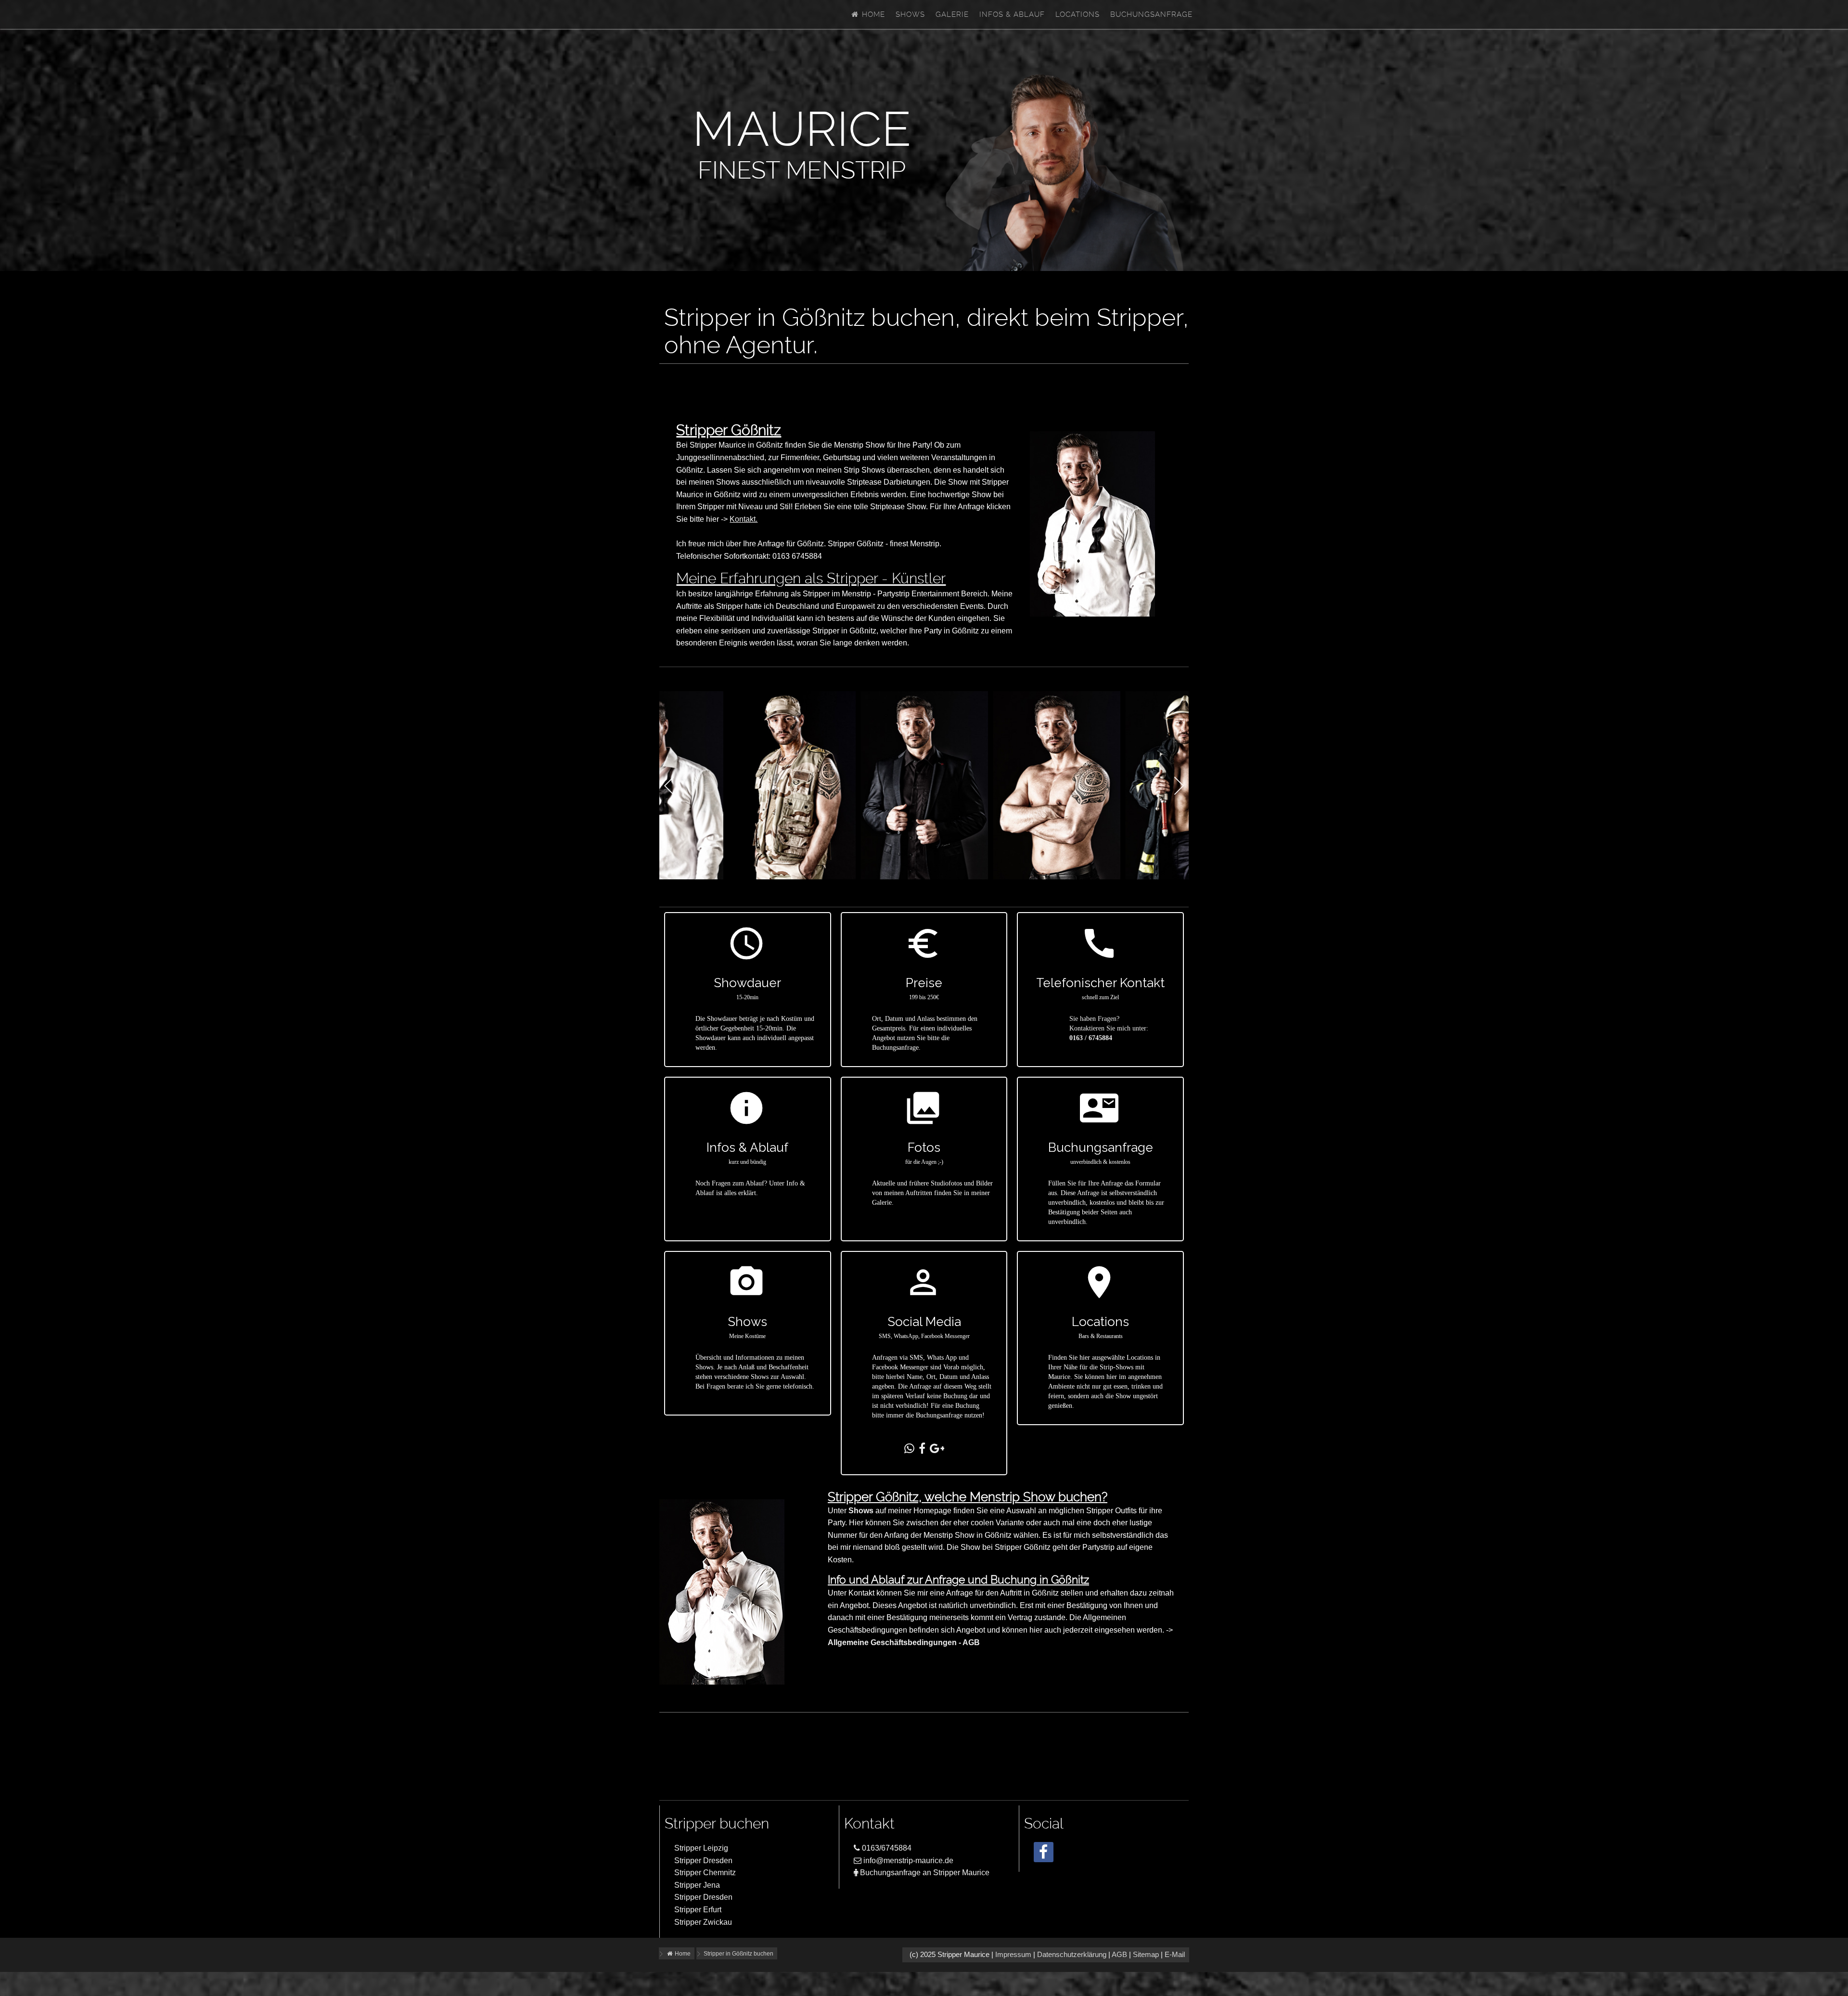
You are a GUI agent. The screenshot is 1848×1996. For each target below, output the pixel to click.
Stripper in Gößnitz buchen (738, 1954)
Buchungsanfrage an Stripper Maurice (924, 1873)
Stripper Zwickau (703, 1922)
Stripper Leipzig (701, 1848)
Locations (1078, 14)
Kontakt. (744, 519)
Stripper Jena (697, 1885)
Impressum (1013, 1955)
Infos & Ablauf (1012, 14)
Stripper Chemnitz (705, 1873)
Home (872, 14)
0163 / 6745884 (1091, 1038)
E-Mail (1175, 1955)
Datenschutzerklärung (1072, 1955)
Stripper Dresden (703, 1861)
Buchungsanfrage (1151, 14)
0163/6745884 (886, 1848)
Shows (910, 14)
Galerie (952, 14)
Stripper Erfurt (698, 1910)
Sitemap (1146, 1955)
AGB (1119, 1955)
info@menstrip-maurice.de (907, 1861)
